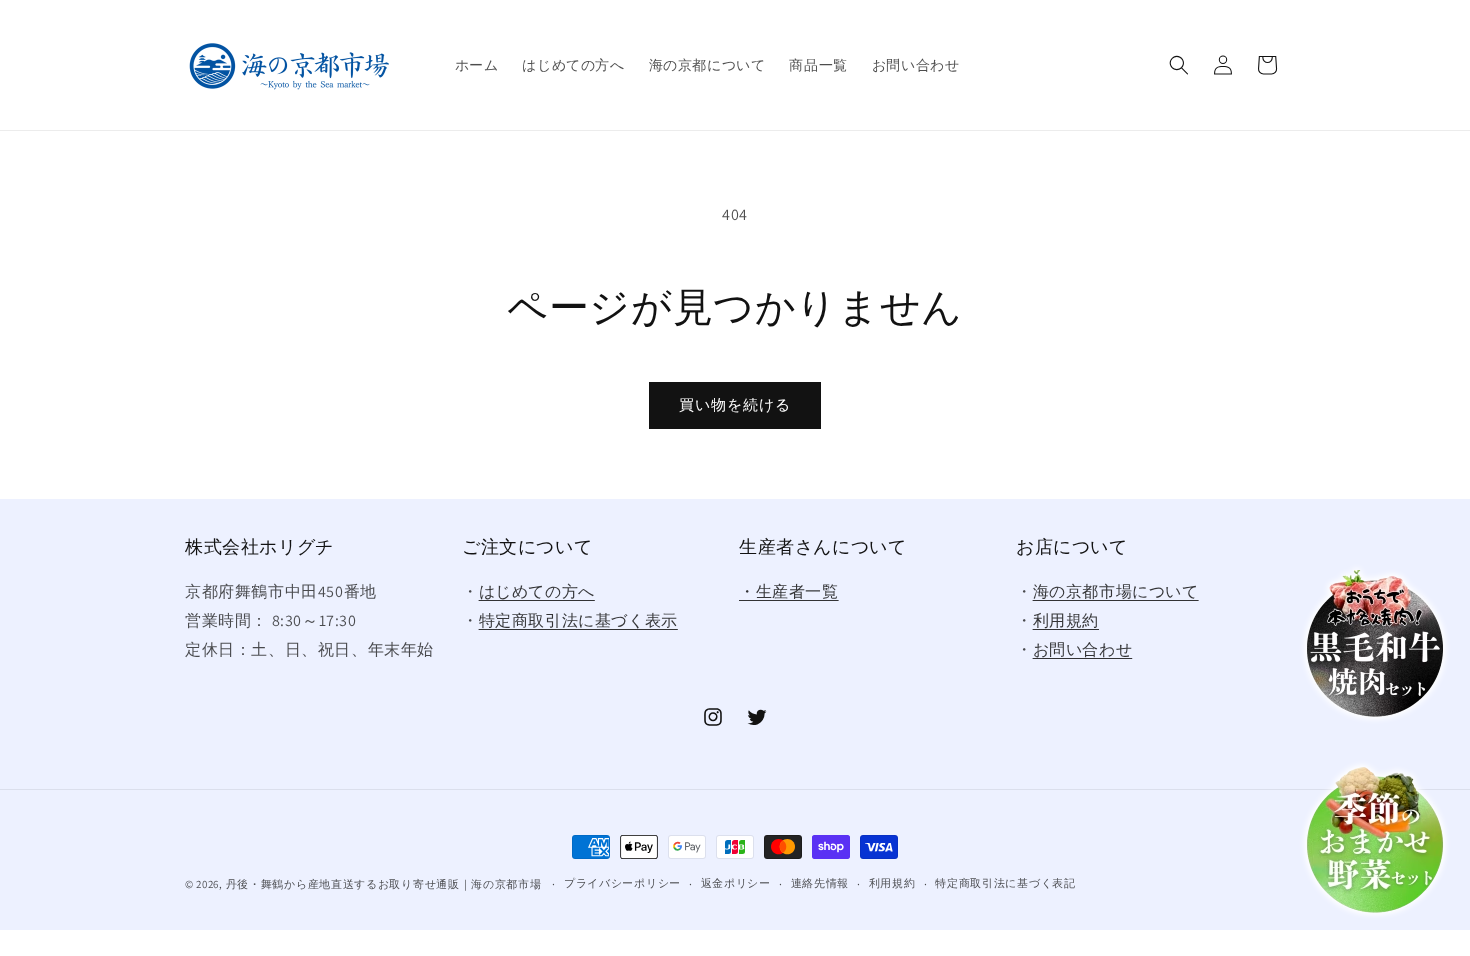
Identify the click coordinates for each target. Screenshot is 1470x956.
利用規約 (1066, 620)
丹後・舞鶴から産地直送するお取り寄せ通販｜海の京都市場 (384, 884)
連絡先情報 (820, 883)
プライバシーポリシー (622, 883)
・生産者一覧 (789, 591)
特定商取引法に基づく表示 (578, 620)
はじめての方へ (537, 591)
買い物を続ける (735, 404)
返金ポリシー (736, 883)
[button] (1179, 65)
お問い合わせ (1083, 649)
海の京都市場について (1116, 591)
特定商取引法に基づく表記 (1005, 883)
